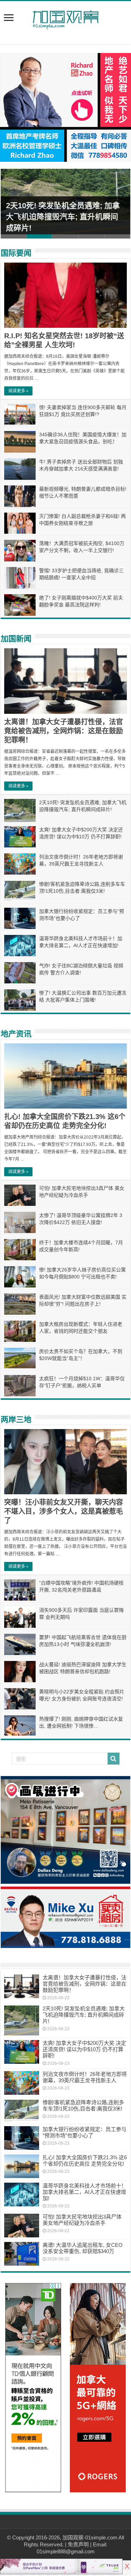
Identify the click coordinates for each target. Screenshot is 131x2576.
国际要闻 (16, 253)
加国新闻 (16, 639)
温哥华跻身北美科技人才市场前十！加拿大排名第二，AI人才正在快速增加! (85, 2192)
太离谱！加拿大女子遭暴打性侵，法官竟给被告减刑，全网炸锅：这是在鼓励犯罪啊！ (64, 731)
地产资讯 (16, 1034)
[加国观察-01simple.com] (66, 18)
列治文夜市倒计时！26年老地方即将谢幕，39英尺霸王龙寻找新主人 (85, 2077)
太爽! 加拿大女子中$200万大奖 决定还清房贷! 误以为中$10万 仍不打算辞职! (84, 2049)
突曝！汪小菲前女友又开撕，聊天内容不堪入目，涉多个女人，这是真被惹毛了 (64, 1511)
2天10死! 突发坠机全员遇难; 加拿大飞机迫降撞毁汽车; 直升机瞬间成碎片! (63, 217)
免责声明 (78, 2544)
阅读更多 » (18, 391)
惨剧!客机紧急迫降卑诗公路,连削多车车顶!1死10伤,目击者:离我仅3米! (83, 2105)
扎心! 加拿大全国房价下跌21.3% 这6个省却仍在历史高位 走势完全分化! (85, 2160)
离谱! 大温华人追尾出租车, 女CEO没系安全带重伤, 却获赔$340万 (83, 2248)
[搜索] (114, 1759)
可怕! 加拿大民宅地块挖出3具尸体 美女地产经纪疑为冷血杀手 (82, 2220)
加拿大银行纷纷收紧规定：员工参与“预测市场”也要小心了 (85, 2132)
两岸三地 (16, 1419)
